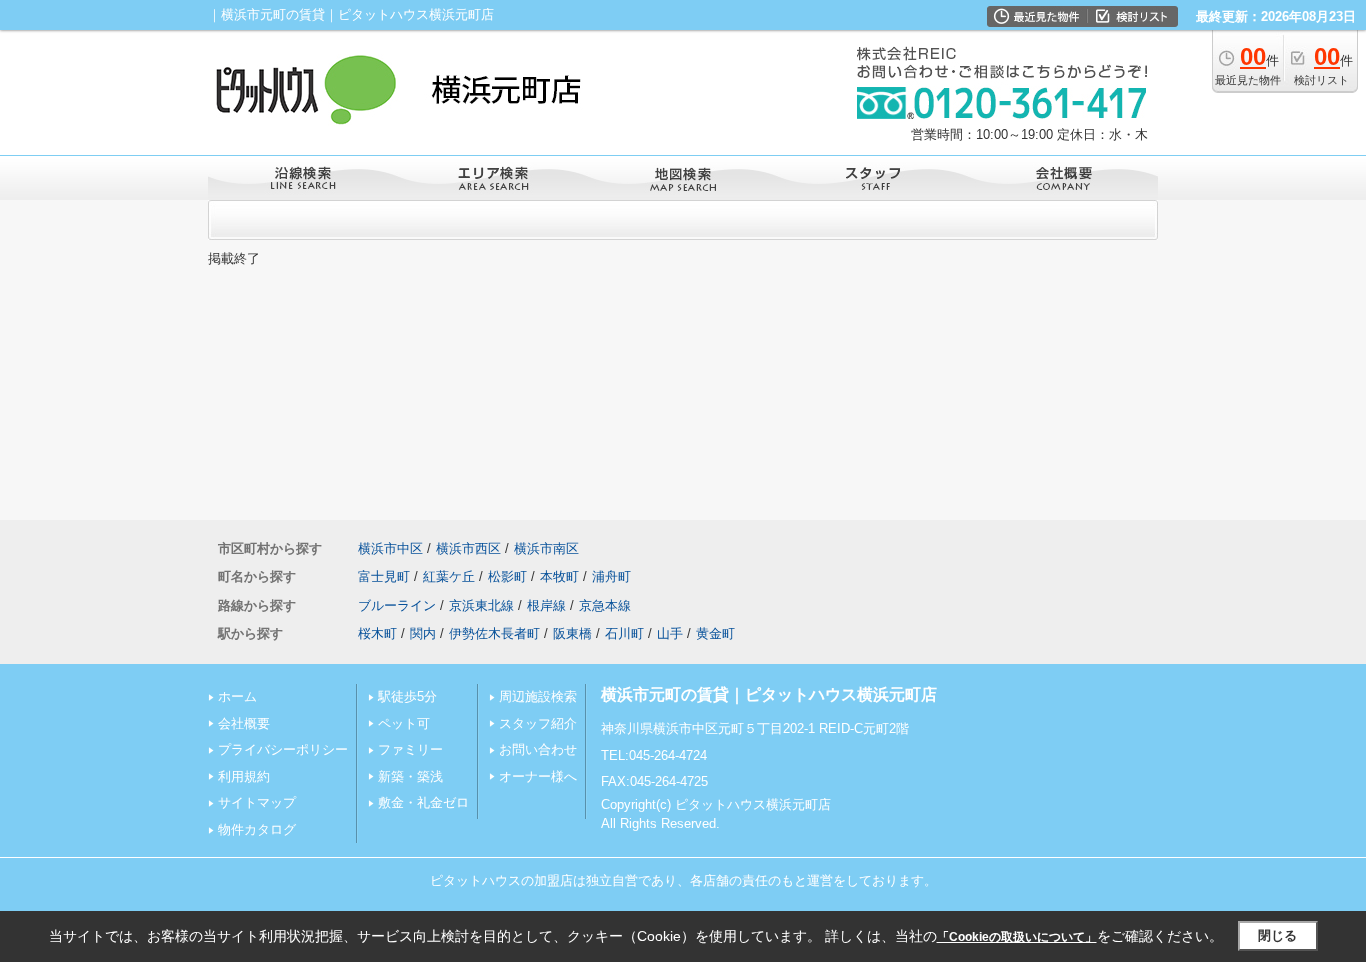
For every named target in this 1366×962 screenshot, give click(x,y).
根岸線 (546, 605)
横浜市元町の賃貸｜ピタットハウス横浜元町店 (769, 694)
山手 (670, 633)
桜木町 (377, 633)
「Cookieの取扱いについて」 (1017, 937)
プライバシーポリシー (283, 749)
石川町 (624, 633)
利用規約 (244, 776)
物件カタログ (257, 829)
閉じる (1277, 935)
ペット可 (404, 723)
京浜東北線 (481, 605)
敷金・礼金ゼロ (423, 802)
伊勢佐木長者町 (494, 633)
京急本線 (605, 605)
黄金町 (715, 633)
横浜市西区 (468, 548)
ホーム (237, 696)
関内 (423, 633)
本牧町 (559, 576)
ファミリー (410, 749)
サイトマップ (257, 802)
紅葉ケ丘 (449, 576)
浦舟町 (611, 576)
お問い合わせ (538, 749)
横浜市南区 (546, 548)
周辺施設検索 (538, 696)
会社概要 (244, 723)
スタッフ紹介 (538, 723)
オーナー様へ (538, 776)
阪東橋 (572, 633)
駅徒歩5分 (407, 696)
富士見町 (384, 576)
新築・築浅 (410, 776)
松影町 (507, 576)
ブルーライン (397, 605)
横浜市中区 (390, 548)
